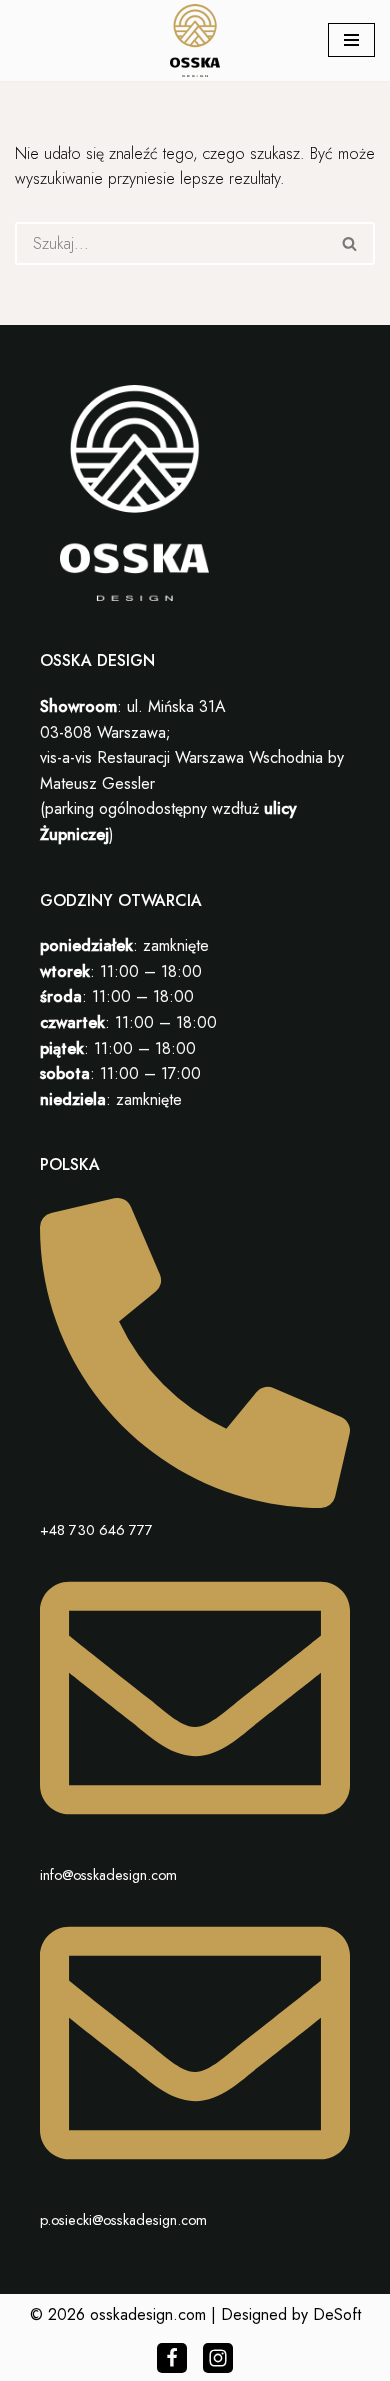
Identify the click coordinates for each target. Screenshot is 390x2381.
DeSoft (337, 2314)
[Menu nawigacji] (351, 40)
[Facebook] (172, 2358)
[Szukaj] (350, 243)
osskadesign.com (148, 2314)
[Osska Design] (195, 40)
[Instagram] (218, 2358)
